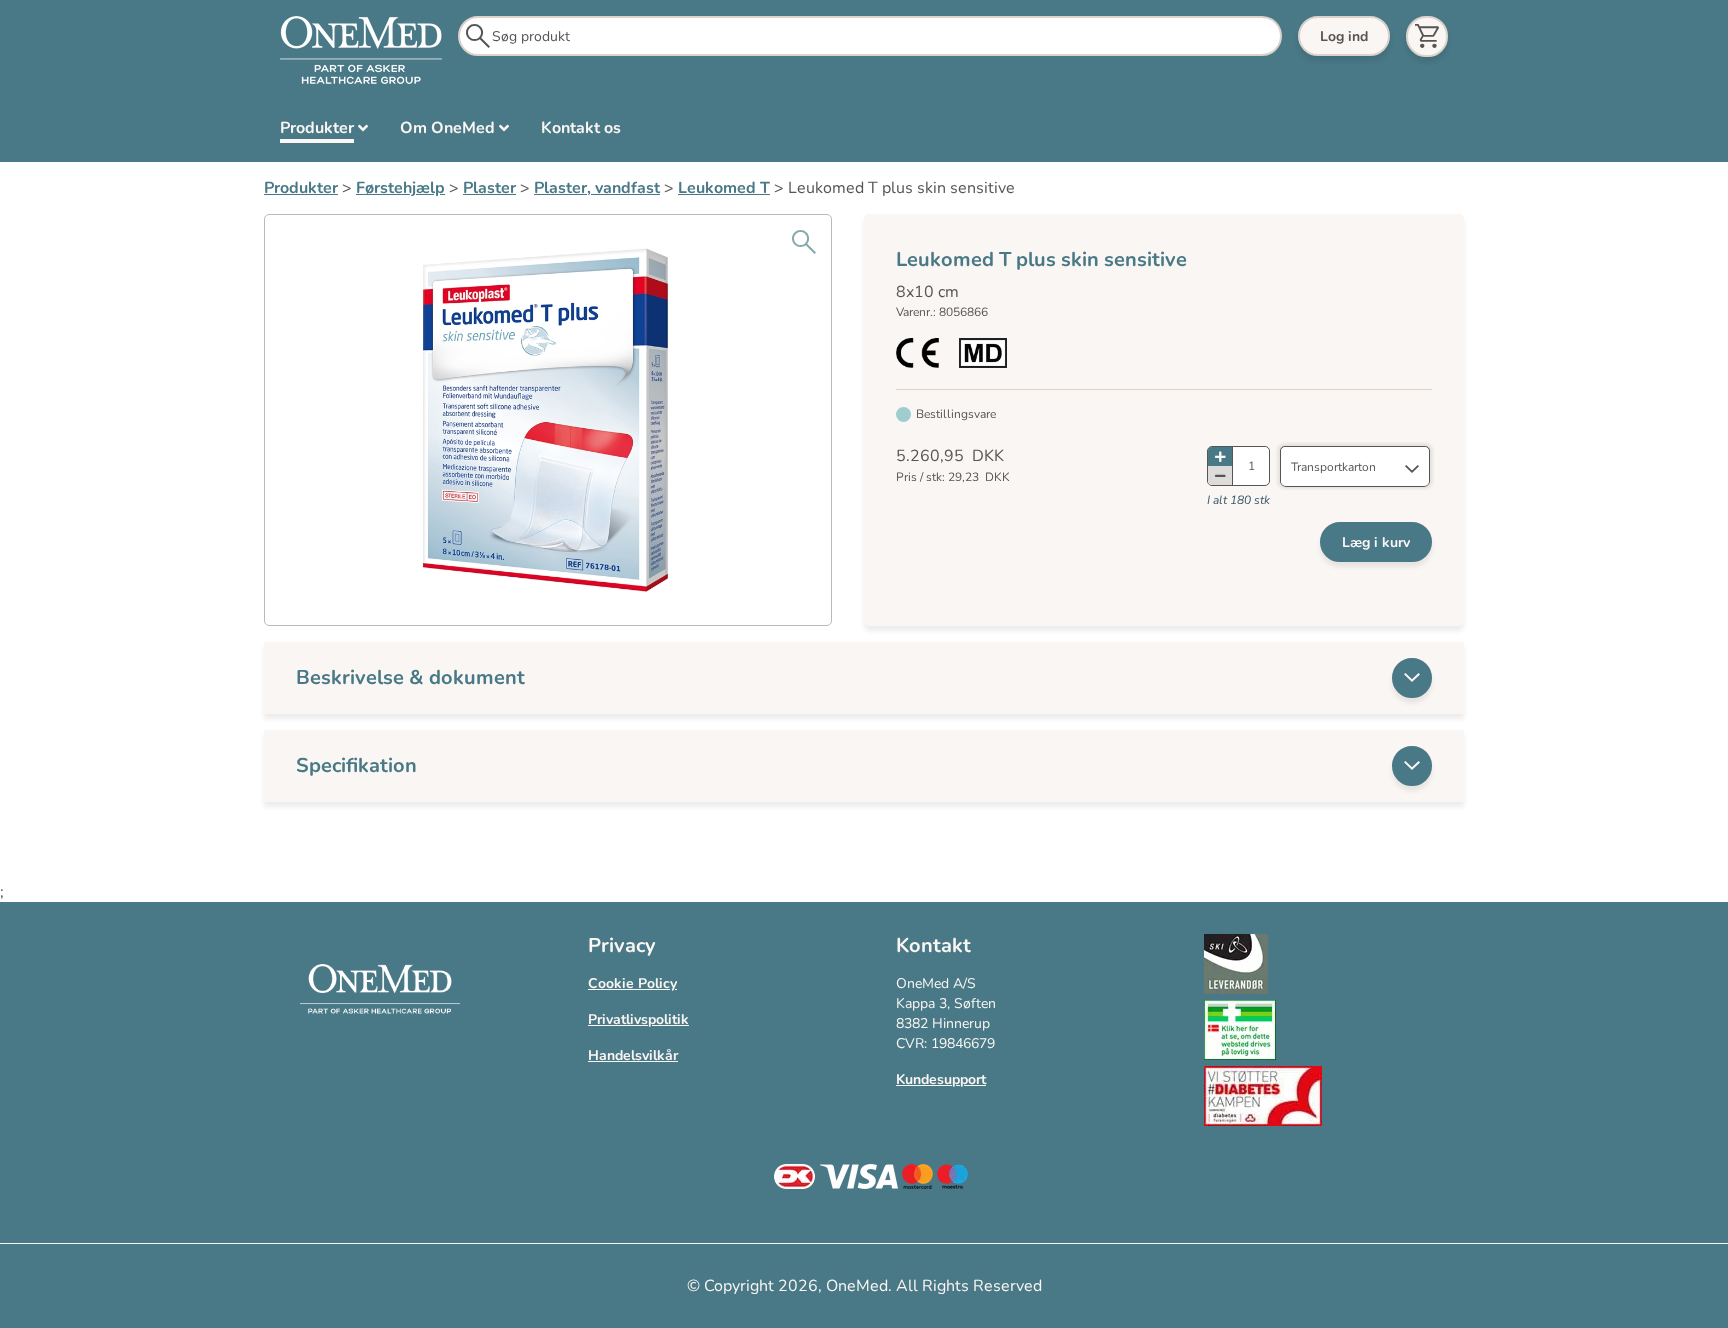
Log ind (1344, 36)
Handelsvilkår (633, 1055)
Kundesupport (941, 1079)
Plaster (489, 188)
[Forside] (361, 51)
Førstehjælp (400, 188)
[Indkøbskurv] (1427, 36)
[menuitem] (324, 132)
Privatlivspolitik (638, 1019)
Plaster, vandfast (597, 188)
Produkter (301, 188)
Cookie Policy (632, 983)
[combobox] (1355, 467)
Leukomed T (724, 188)
